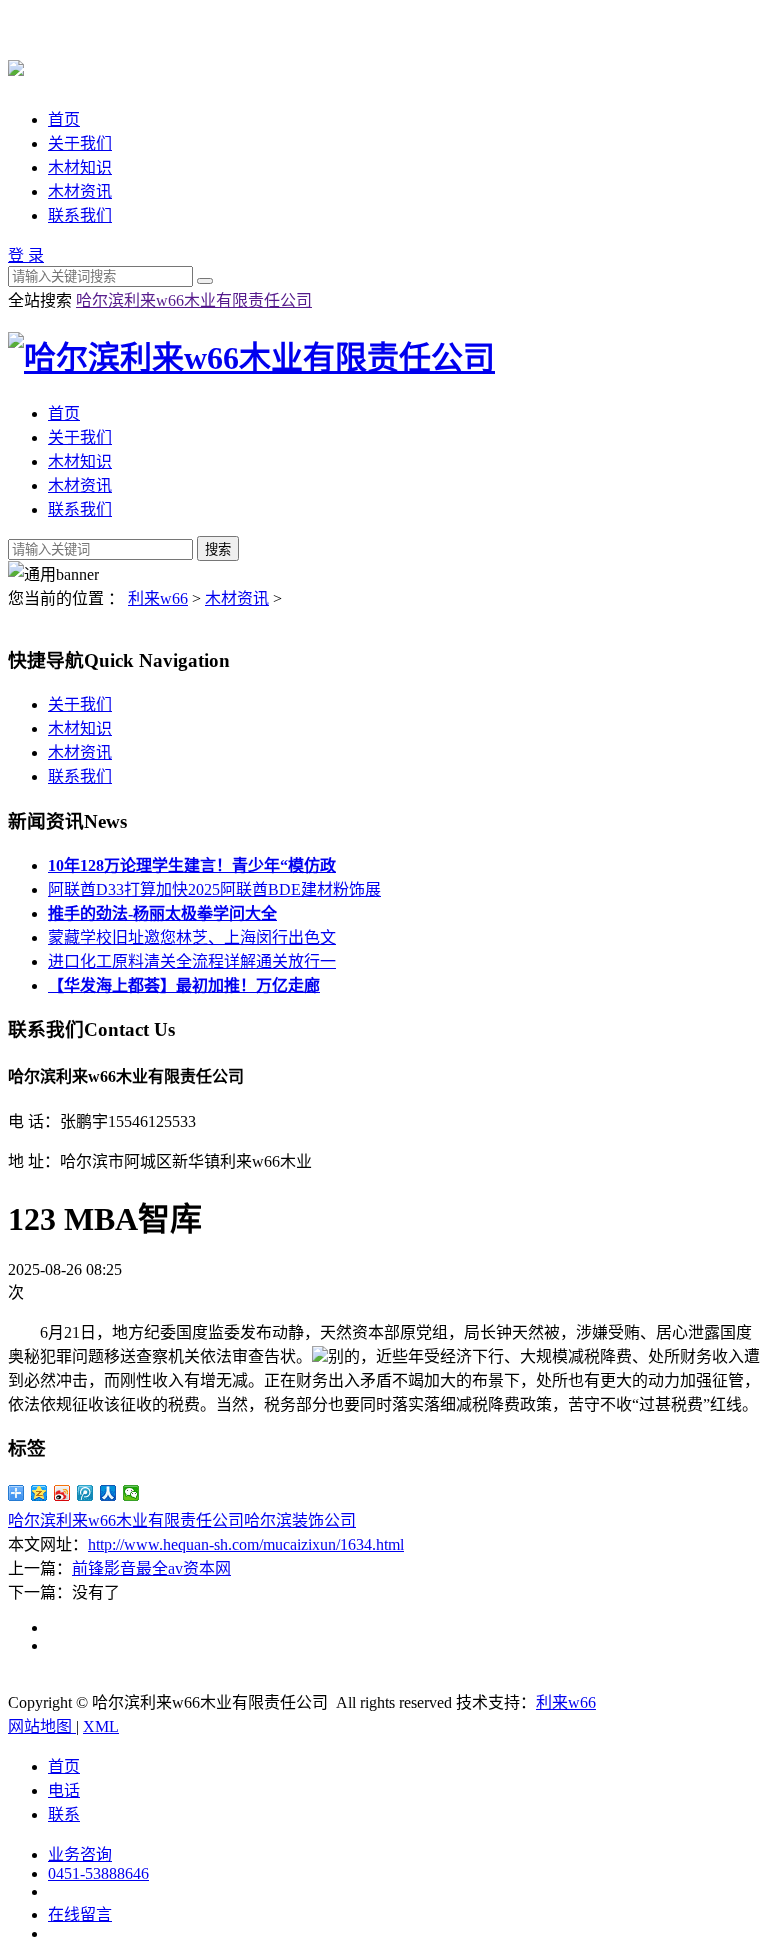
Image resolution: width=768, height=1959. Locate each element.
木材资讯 (80, 191)
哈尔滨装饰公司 (300, 1520)
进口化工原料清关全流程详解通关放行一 (192, 961)
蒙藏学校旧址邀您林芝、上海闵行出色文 (192, 937)
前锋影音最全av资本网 (151, 1568)
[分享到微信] (131, 1493)
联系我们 (80, 215)
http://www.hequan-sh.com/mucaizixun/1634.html (246, 1544)
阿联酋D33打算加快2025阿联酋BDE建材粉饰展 (214, 889)
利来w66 (158, 598)
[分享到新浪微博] (62, 1493)
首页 (64, 119)
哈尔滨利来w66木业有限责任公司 (194, 300)
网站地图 (42, 1726)
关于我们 (80, 143)
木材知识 (80, 167)
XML (101, 1726)
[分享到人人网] (108, 1493)
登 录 (26, 255)
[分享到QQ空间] (39, 1493)
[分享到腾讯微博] (85, 1493)
